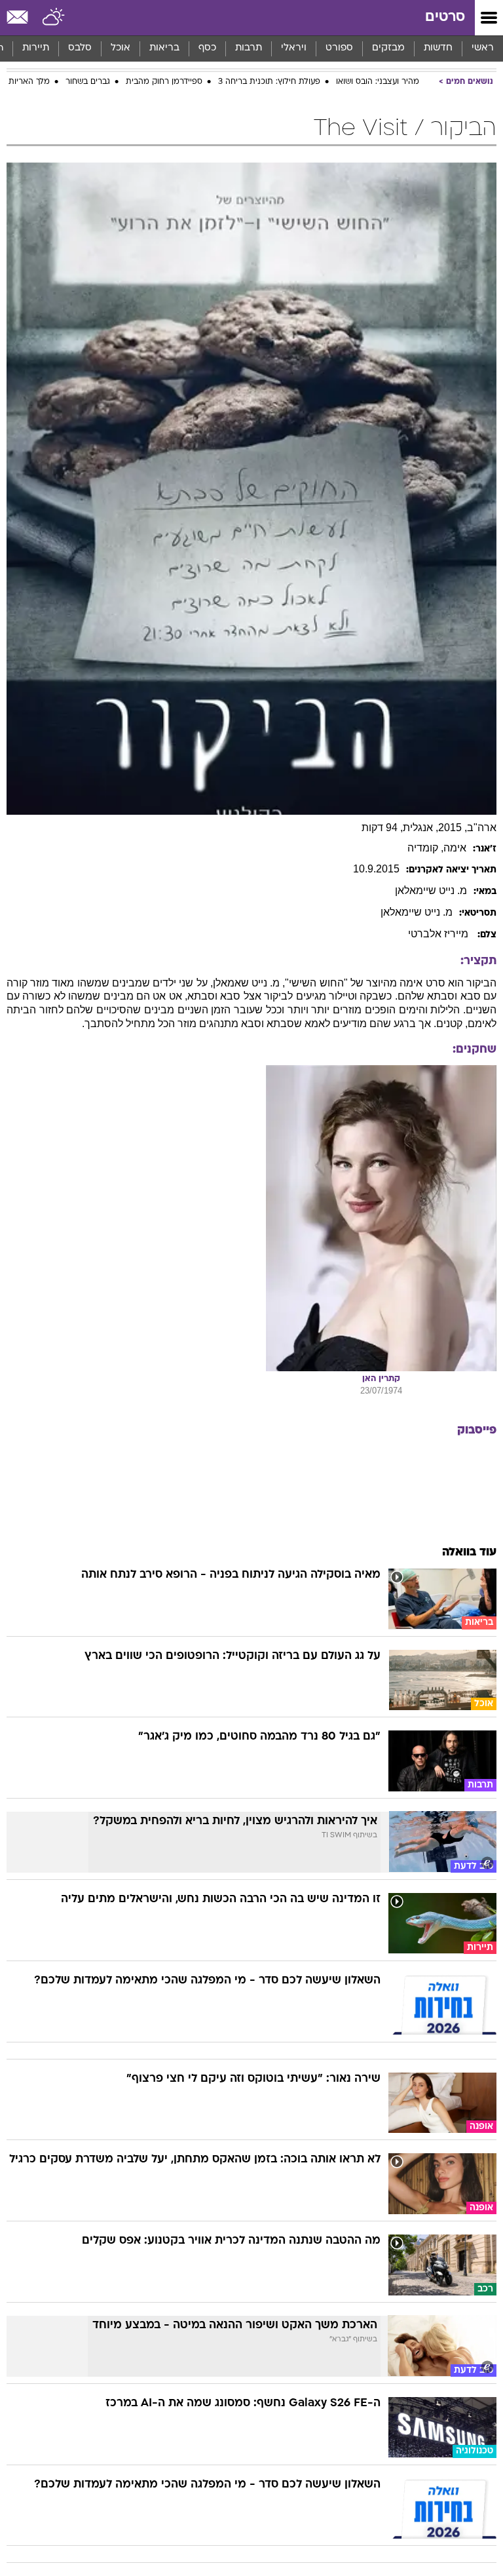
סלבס (80, 48)
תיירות (36, 48)
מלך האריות (29, 82)
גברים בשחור (88, 82)
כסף (207, 48)
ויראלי (294, 48)
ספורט (339, 48)
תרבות (249, 48)
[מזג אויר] (54, 18)
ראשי (483, 48)
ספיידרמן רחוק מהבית (164, 82)
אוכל (121, 48)
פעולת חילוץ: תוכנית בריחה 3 (269, 82)
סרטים (445, 17)
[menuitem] (438, 49)
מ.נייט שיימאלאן (431, 890)
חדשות (438, 48)
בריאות (164, 48)
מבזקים (388, 48)
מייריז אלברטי (439, 934)
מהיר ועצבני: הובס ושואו (378, 82)
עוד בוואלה (469, 1552)
